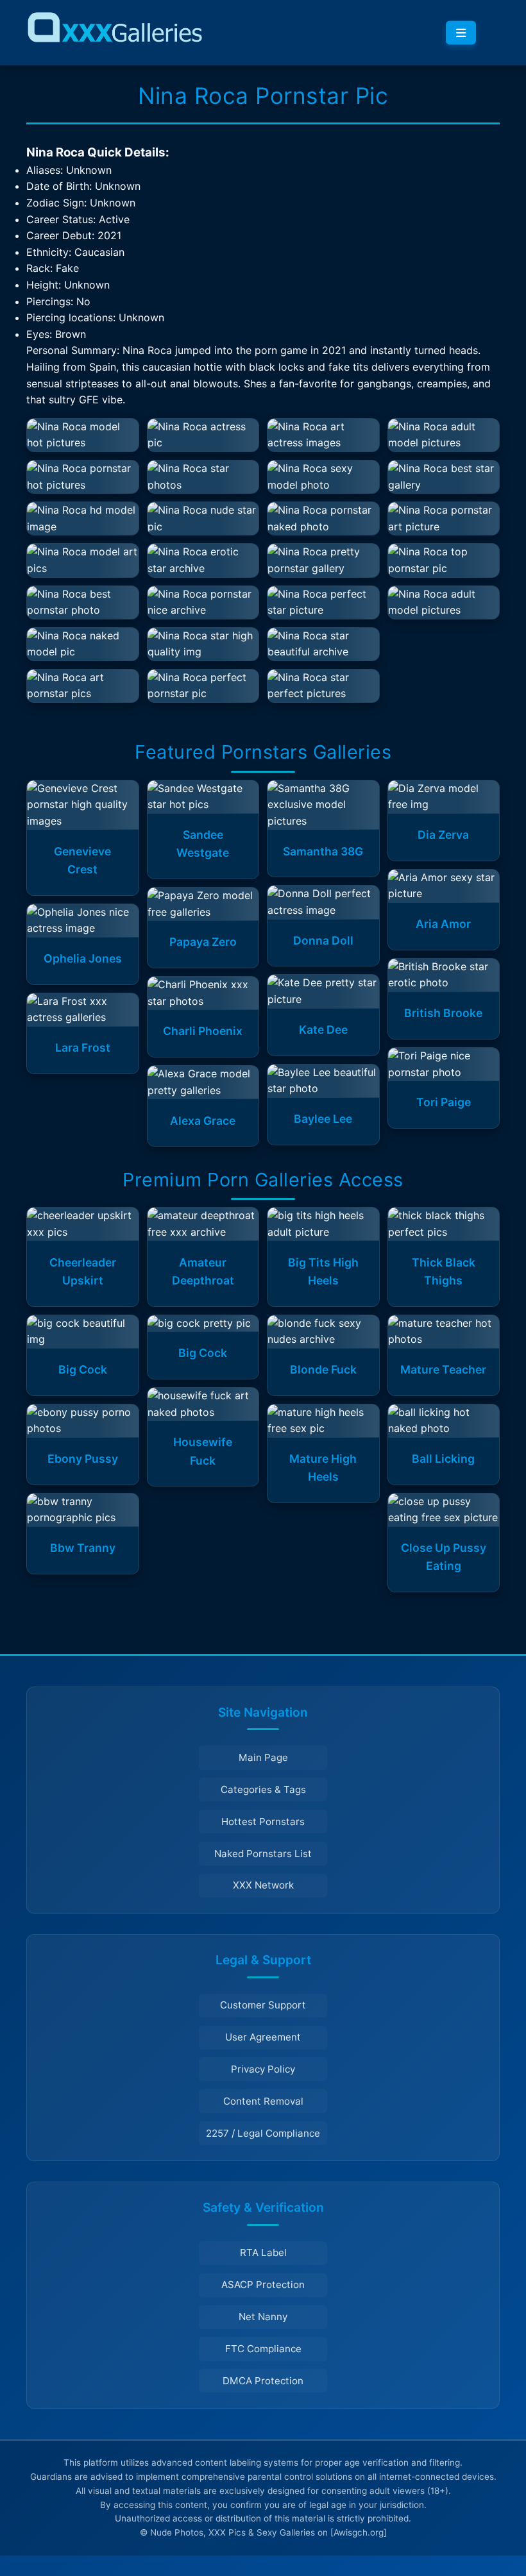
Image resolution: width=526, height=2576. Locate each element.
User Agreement (263, 2037)
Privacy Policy (263, 2069)
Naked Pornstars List (263, 1854)
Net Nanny (263, 2317)
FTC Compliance (263, 2349)
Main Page (263, 1757)
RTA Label (263, 2252)
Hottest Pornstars (263, 1822)
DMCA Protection (263, 2381)
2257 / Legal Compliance (263, 2133)
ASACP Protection (263, 2285)
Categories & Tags (263, 1789)
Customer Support (263, 2005)
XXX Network (263, 1885)
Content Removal (263, 2101)
